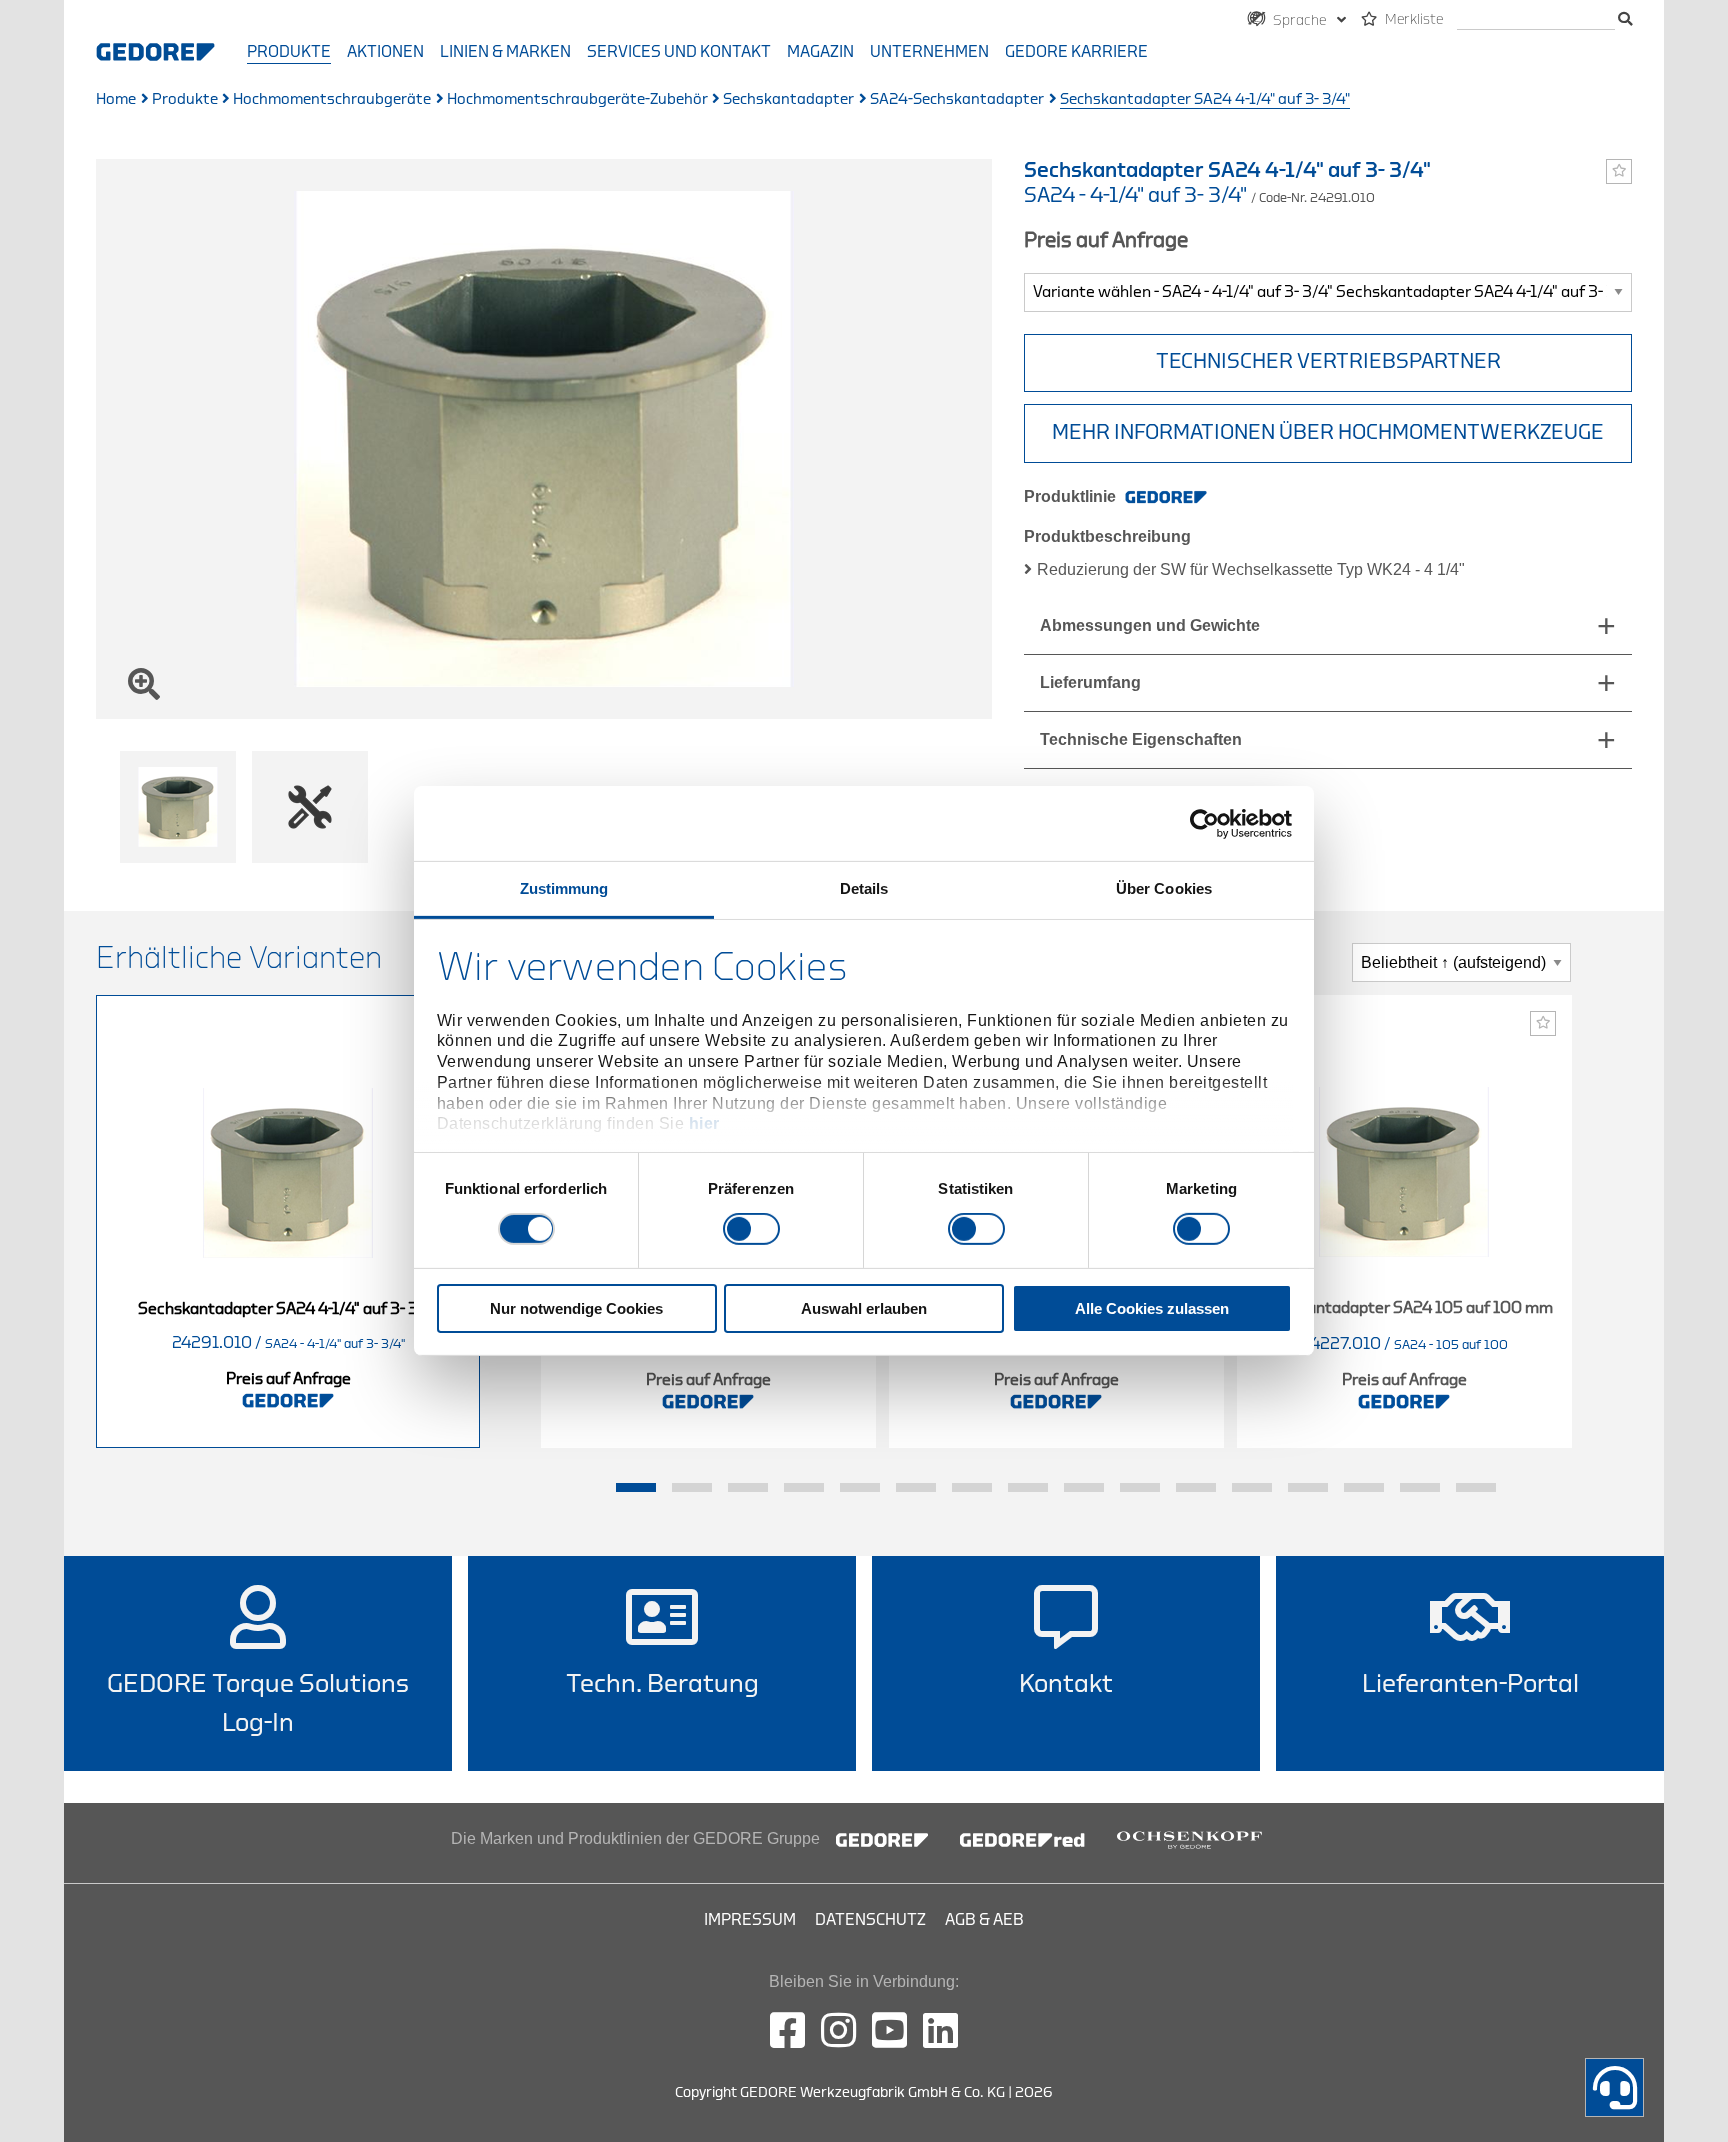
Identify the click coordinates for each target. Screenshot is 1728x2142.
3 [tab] (748, 1488)
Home (116, 99)
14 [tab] (1364, 1488)
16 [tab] (1476, 1488)
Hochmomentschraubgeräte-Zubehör (577, 99)
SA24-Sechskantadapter (957, 99)
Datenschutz (870, 1920)
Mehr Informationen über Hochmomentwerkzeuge (1328, 432)
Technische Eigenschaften (1141, 739)
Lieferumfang (1090, 682)
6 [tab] (916, 1488)
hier (704, 1123)
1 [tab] (636, 1488)
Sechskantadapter (788, 99)
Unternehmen (929, 52)
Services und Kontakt (679, 52)
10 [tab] (1140, 1488)
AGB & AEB (984, 1920)
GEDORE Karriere (1076, 52)
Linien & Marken (505, 52)
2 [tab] (692, 1488)
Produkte (289, 52)
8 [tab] (1028, 1488)
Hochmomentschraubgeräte (332, 99)
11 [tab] (1196, 1488)
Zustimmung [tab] (564, 888)
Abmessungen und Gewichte (1150, 625)
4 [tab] (804, 1488)
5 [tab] (860, 1488)
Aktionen (385, 52)
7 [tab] (972, 1488)
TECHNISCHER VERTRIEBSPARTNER (1328, 361)
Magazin (820, 52)
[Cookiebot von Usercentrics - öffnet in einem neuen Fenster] (1204, 823)
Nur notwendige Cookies (576, 1308)
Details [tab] (864, 888)
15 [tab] (1420, 1488)
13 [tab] (1308, 1488)
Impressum (750, 1920)
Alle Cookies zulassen (1152, 1308)
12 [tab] (1252, 1488)
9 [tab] (1084, 1488)
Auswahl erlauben (864, 1308)
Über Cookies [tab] (1164, 888)
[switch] (751, 1229)
